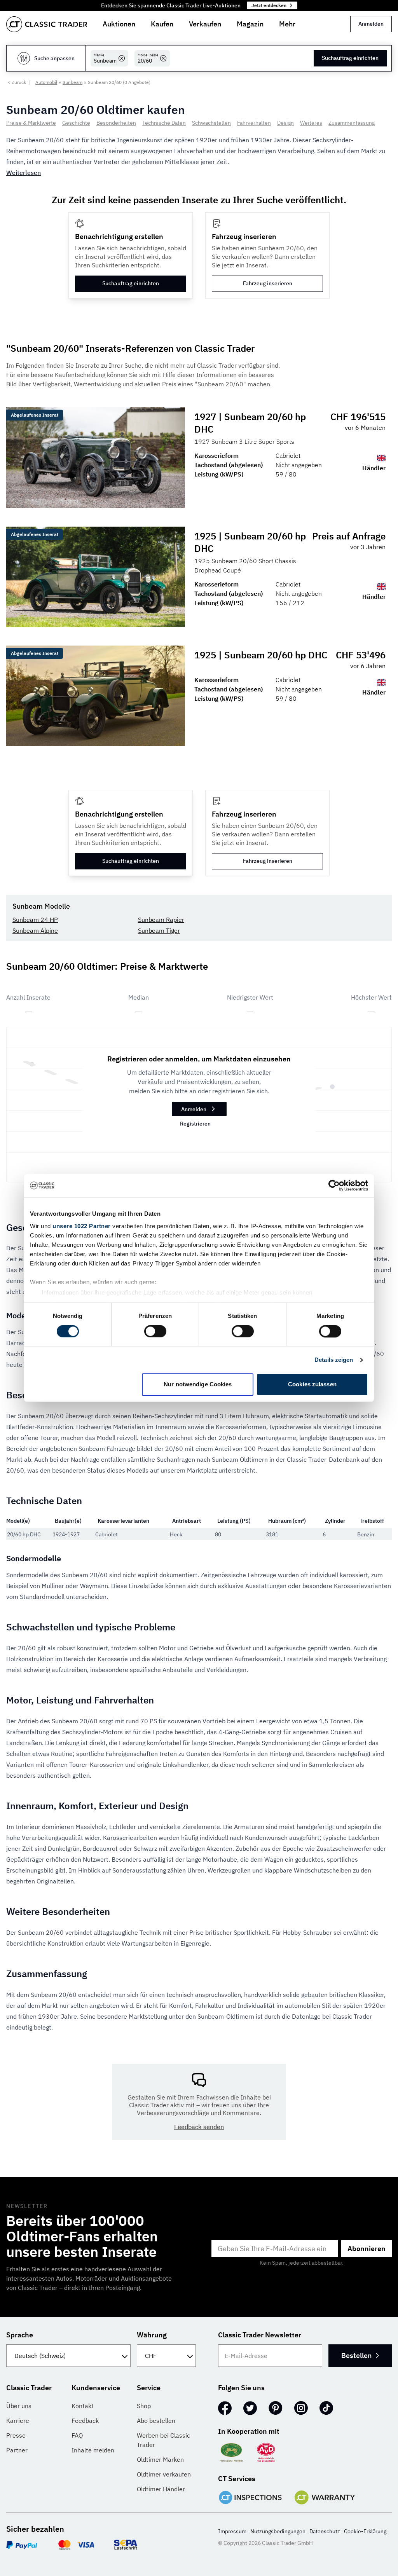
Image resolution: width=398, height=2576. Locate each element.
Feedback (85, 2421)
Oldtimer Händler (161, 2489)
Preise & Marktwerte (31, 123)
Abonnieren (367, 2249)
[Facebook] (225, 2408)
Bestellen (356, 2355)
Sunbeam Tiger (159, 930)
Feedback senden (199, 2127)
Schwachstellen (211, 123)
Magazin (250, 24)
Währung (152, 2335)
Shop (144, 2406)
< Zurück (17, 82)
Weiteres (311, 123)
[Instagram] (301, 2408)
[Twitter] (250, 2408)
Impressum (232, 2531)
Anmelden (371, 24)
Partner (17, 2450)
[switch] (155, 1331)
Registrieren (195, 1124)
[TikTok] (326, 2408)
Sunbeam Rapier (161, 920)
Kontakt (83, 2406)
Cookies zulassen (312, 1385)
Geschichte (76, 123)
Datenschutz (325, 2531)
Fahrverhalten (254, 123)
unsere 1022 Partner (82, 1226)
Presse (16, 2435)
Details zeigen (334, 1360)
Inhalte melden (93, 2450)
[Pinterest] (276, 2408)
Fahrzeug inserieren (268, 283)
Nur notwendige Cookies (198, 1385)
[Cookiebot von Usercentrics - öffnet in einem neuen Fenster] (334, 1185)
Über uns (19, 2406)
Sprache (20, 2335)
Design (285, 123)
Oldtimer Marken (160, 2459)
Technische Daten (164, 123)
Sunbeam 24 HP (35, 920)
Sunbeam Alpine (35, 930)
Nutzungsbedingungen (278, 2531)
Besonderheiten (116, 123)
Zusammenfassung (352, 123)
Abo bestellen (156, 2421)
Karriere (18, 2421)
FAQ (77, 2435)
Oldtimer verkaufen (164, 2474)
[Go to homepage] (47, 24)
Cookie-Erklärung (365, 2531)
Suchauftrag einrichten (350, 58)
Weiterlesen (24, 173)
